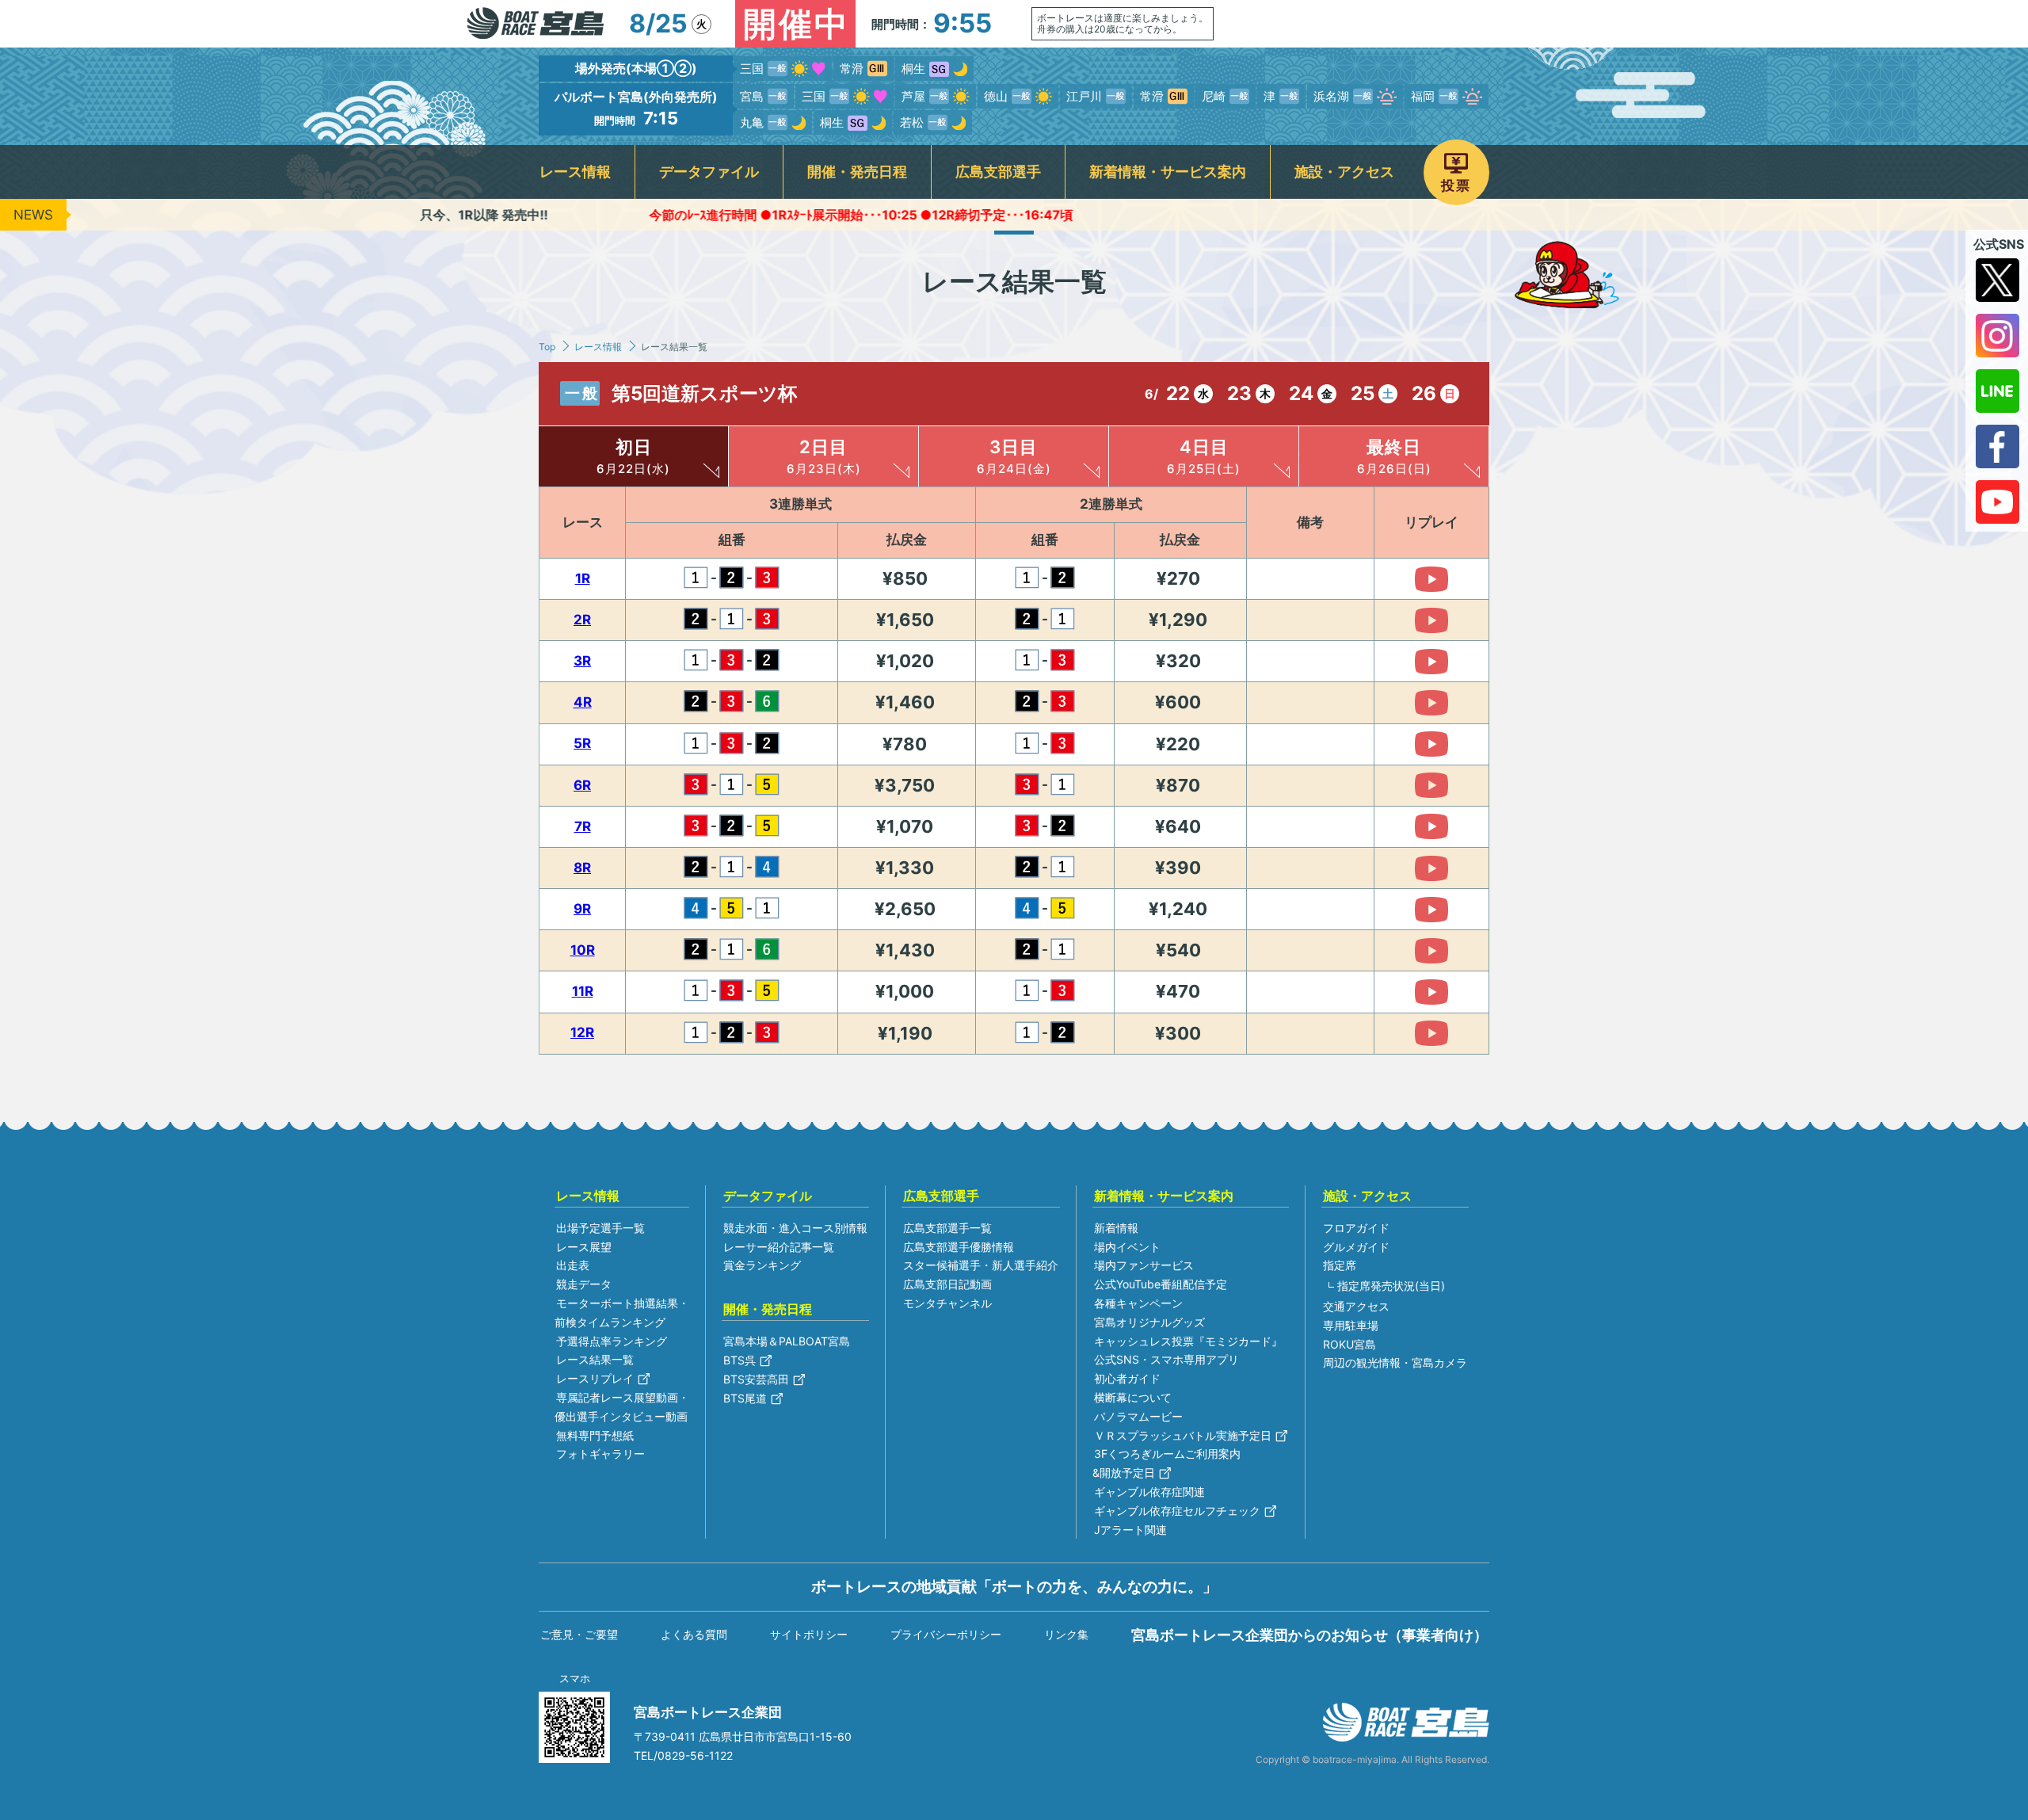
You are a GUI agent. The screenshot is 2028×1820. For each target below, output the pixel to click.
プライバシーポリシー (946, 1634)
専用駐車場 (1351, 1325)
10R (583, 950)
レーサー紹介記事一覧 (779, 1247)
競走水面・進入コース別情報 (795, 1228)
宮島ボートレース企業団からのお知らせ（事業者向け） (1309, 1635)
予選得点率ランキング (612, 1341)
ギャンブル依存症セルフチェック (1177, 1511)
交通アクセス (1356, 1306)
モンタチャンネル (947, 1303)
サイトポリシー (809, 1634)
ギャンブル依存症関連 (1149, 1492)
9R (582, 909)
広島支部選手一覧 (947, 1228)
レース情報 (575, 172)
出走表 (573, 1265)
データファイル (709, 172)
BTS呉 (740, 1360)
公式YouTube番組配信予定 (1161, 1284)
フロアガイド (1356, 1228)
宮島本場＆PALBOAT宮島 (787, 1341)
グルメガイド (1356, 1247)
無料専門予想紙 (595, 1435)
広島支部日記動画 (947, 1284)
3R (582, 661)
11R (583, 991)
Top (547, 347)
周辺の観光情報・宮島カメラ (1395, 1362)
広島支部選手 (998, 172)
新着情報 (1116, 1228)
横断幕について (1133, 1397)
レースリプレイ (595, 1378)
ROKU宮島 (1349, 1344)
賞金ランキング (762, 1265)
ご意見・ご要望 (579, 1634)
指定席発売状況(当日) (1391, 1286)
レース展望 (584, 1247)
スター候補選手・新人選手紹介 (981, 1265)
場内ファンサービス (1144, 1265)
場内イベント (1127, 1247)
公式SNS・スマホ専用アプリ (1166, 1359)
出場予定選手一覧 (600, 1228)
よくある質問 (694, 1634)
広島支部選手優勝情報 (959, 1247)
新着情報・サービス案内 (1168, 172)
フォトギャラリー (600, 1454)
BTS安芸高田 (756, 1379)
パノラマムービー (1138, 1416)
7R (583, 826)
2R (582, 620)
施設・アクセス (1344, 172)
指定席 (1340, 1265)
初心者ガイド (1127, 1378)
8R (582, 868)
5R (582, 743)
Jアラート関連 (1130, 1530)
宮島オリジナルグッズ (1149, 1322)
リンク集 (1066, 1634)
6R (582, 785)
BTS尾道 (745, 1398)
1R (583, 578)
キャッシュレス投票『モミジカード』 (1188, 1341)
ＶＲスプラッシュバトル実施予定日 (1183, 1435)
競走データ (584, 1284)
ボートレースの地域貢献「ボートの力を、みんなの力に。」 (1014, 1586)
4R (583, 702)
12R (582, 1032)
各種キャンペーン (1138, 1303)
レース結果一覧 (595, 1359)
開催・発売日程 (857, 172)
